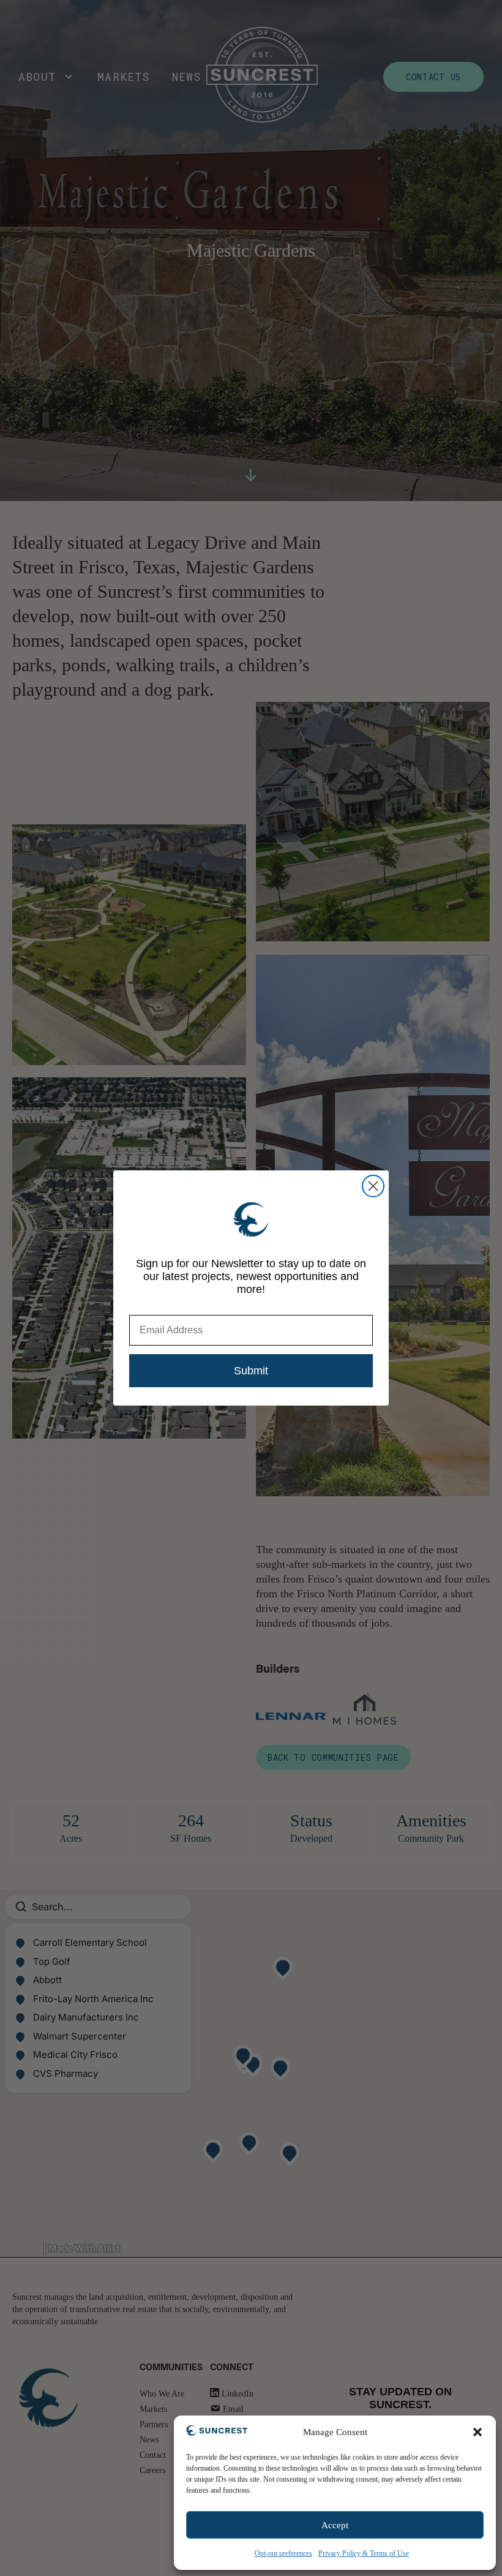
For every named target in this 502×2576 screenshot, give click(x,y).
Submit (251, 1371)
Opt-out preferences (283, 2553)
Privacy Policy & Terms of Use (364, 2553)
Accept (335, 2525)
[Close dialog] (373, 1186)
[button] (478, 2432)
